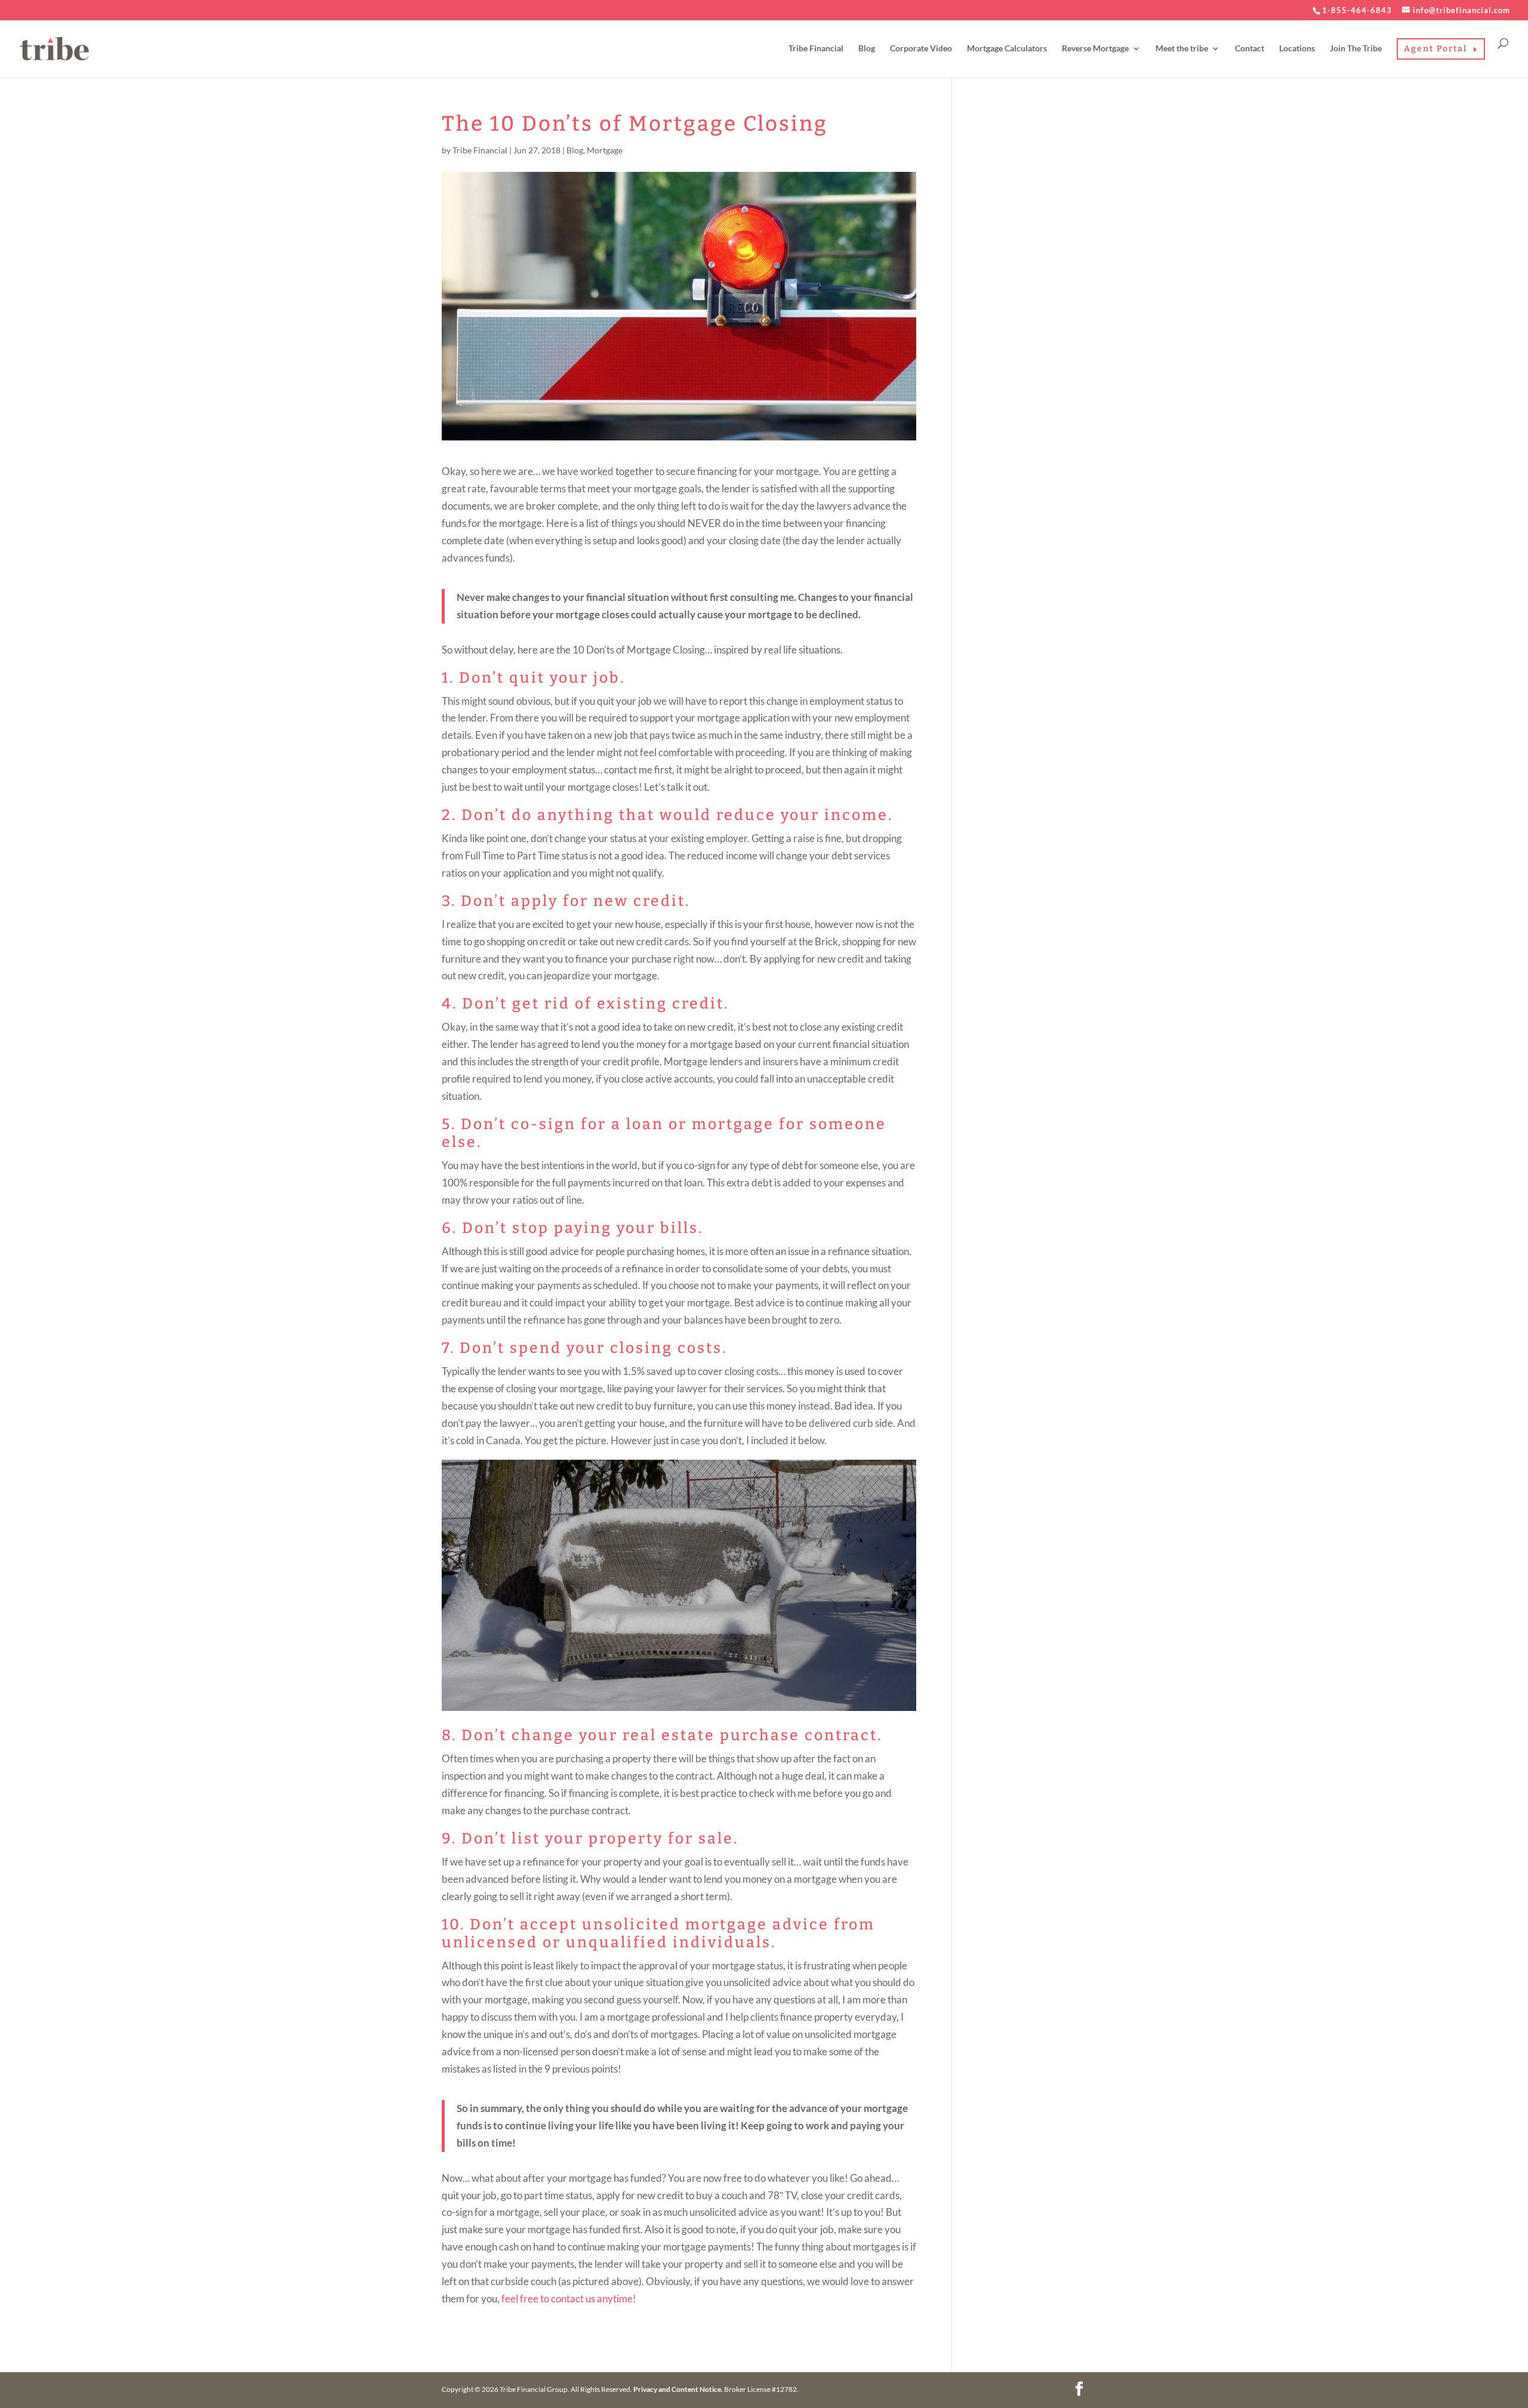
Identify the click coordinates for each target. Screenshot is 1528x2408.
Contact (1250, 49)
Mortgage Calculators (1007, 49)
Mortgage (605, 150)
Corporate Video (921, 49)
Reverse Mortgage (1095, 49)
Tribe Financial (816, 49)
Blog (867, 49)
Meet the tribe (1182, 49)
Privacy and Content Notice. (678, 2389)
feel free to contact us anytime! (569, 2298)
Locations (1297, 49)
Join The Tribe (1356, 49)
